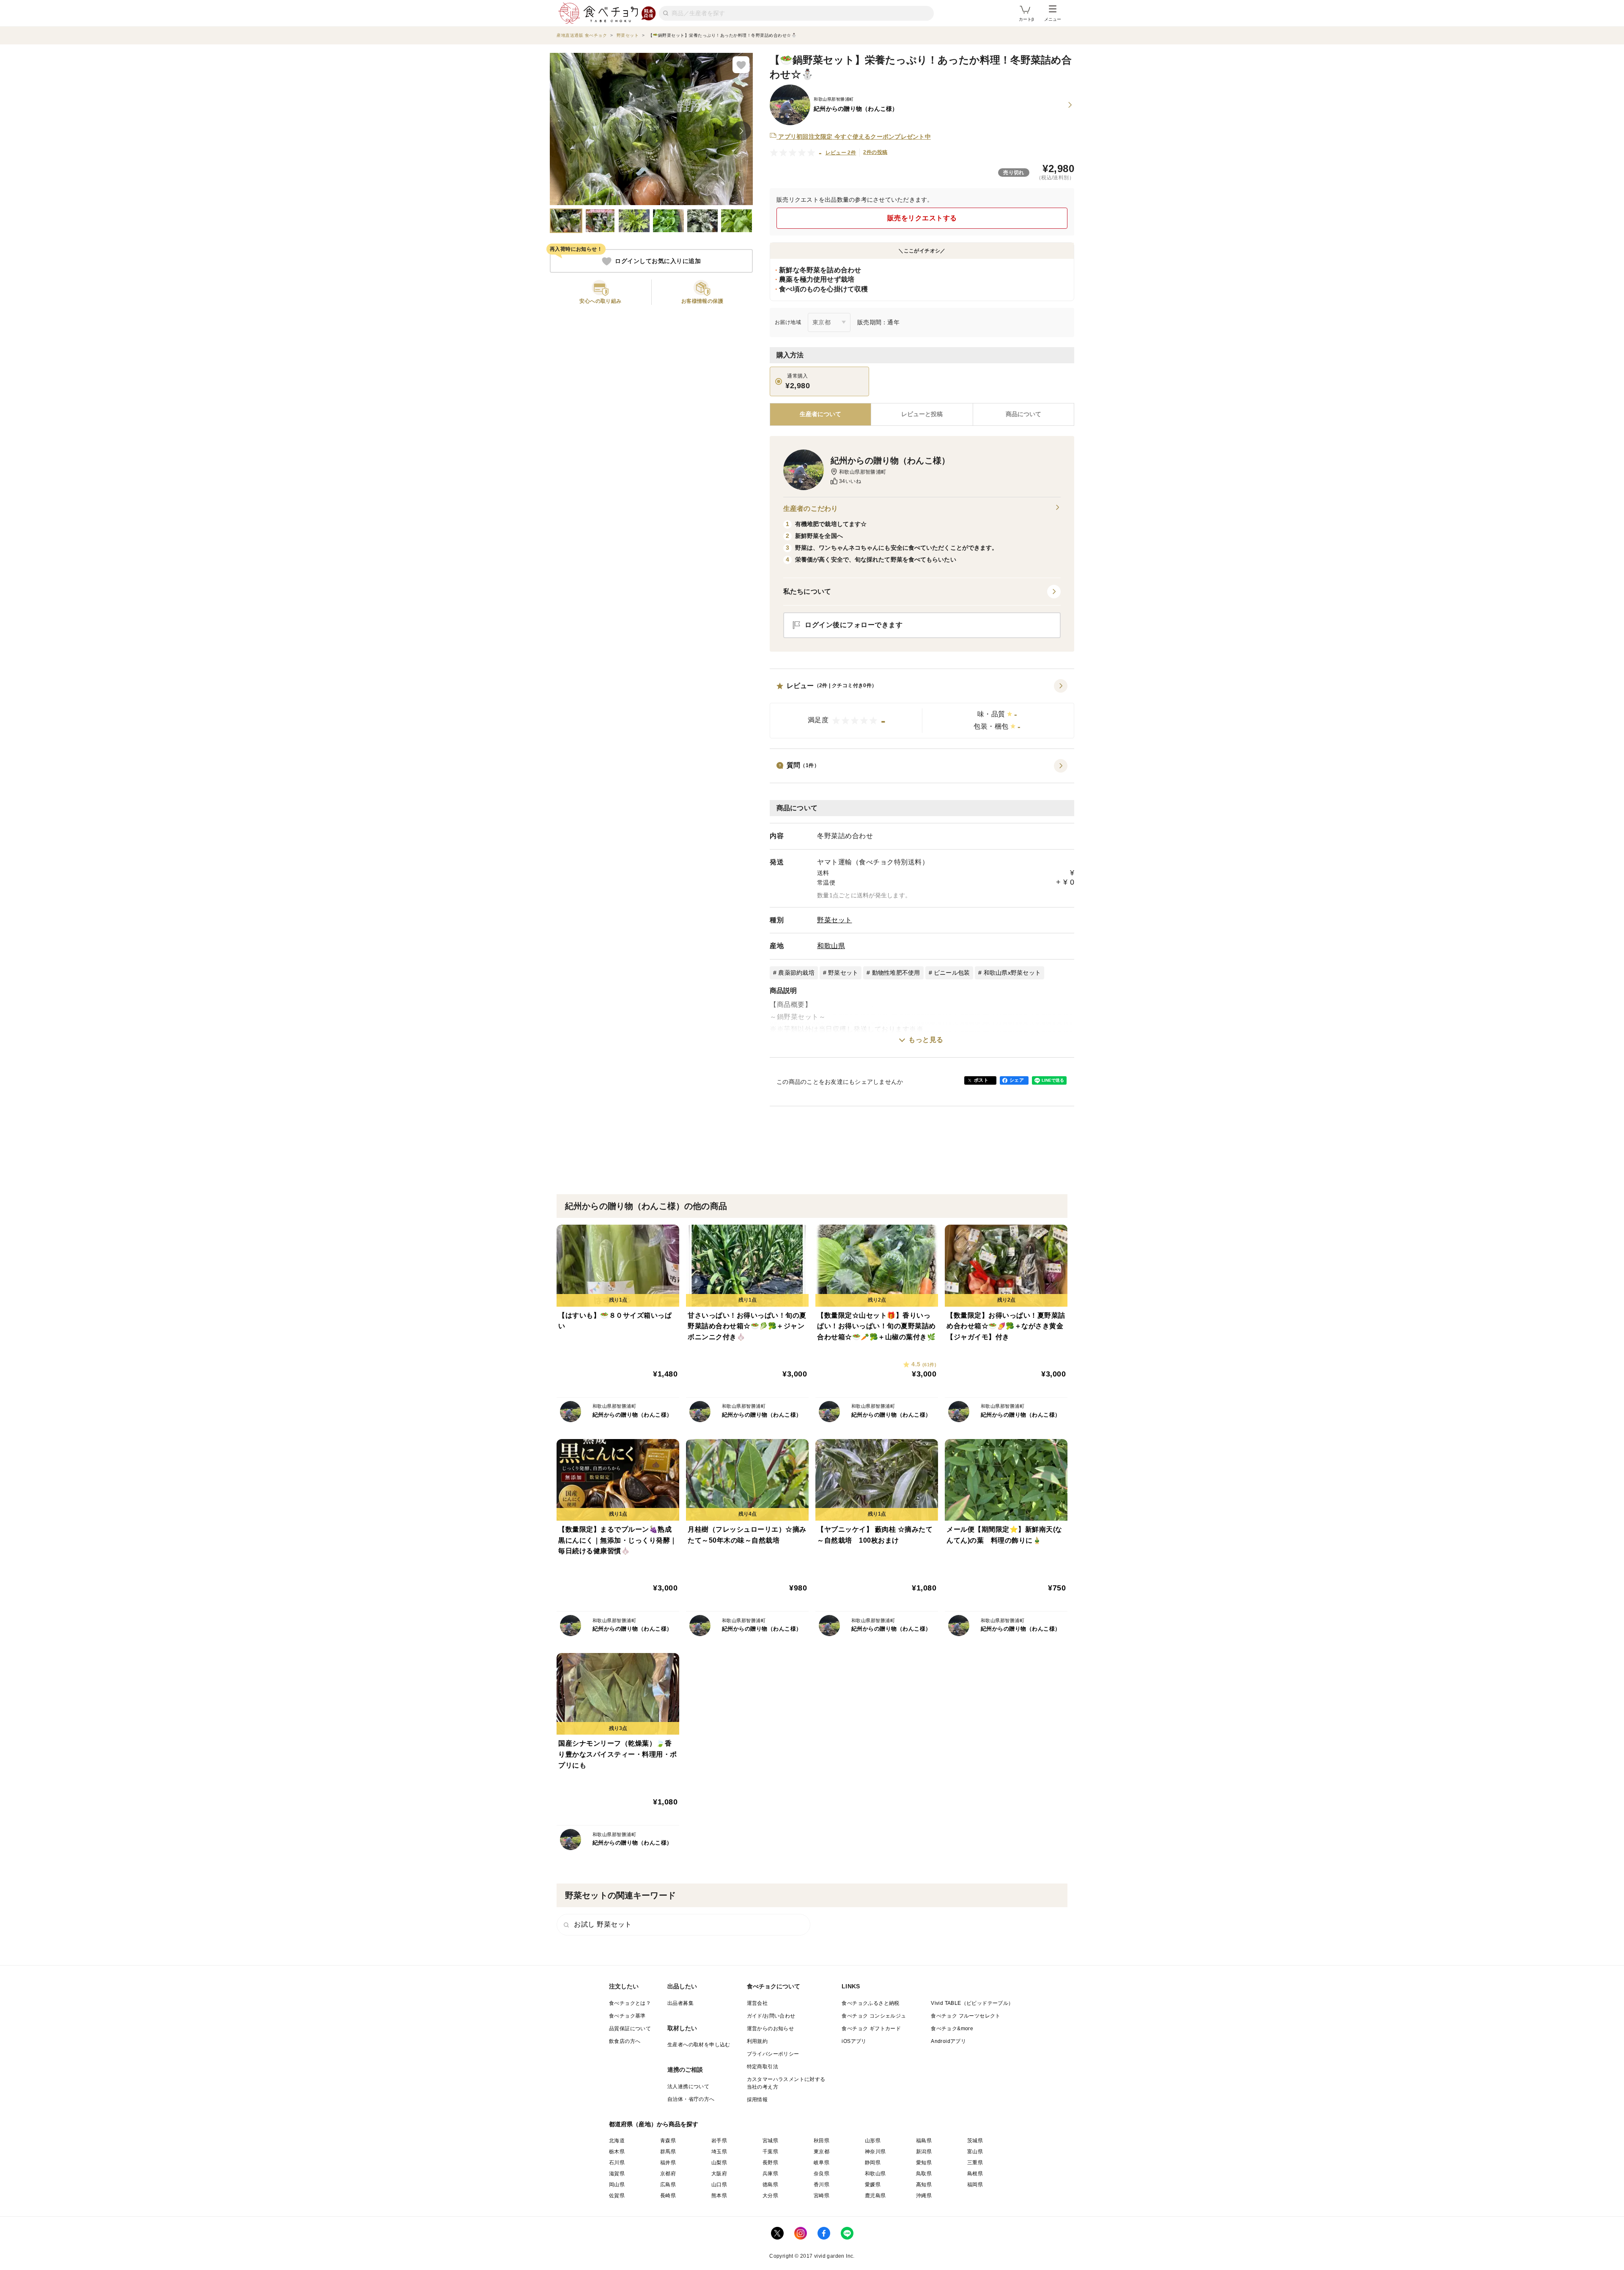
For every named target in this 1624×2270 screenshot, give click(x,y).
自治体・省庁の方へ (691, 2099)
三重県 (975, 2163)
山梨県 (719, 2163)
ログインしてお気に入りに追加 (658, 261)
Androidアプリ (948, 2041)
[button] (922, 709)
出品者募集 (680, 2003)
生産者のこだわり (811, 509)
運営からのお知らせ (771, 2029)
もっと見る (926, 1040)
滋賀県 (617, 2174)
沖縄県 (924, 2196)
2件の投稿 (875, 152)
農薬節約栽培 (796, 973)
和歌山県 (831, 946)
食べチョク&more (952, 2029)
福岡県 (975, 2185)
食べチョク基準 (627, 2016)
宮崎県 (822, 2196)
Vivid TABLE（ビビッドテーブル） (972, 2003)
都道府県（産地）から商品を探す (654, 2124)
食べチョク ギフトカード (871, 2029)
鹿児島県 (875, 2196)
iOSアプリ (854, 2041)
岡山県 (617, 2185)
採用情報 (757, 2100)
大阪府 (719, 2174)
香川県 (822, 2185)
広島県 (668, 2185)
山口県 (719, 2185)
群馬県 (668, 2152)
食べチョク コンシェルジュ (874, 2016)
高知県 (924, 2185)
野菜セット (835, 920)
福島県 (924, 2141)
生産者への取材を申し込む (699, 2045)
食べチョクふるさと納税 (870, 2003)
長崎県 (668, 2196)
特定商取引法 (763, 2067)
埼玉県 (719, 2152)
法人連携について (688, 2086)
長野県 (770, 2163)
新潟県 (924, 2152)
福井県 (668, 2163)
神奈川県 (875, 2152)
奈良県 (822, 2174)
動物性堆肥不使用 (896, 973)
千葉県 (770, 2152)
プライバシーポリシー (773, 2054)
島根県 (975, 2174)
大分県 (770, 2196)
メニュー (1053, 19)
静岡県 (873, 2163)
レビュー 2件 (841, 153)
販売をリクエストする (922, 218)
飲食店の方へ (625, 2041)
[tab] (922, 414)
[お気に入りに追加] (741, 65)
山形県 (873, 2141)
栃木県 (617, 2152)
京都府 (668, 2174)
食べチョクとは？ (630, 2003)
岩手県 (719, 2141)
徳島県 (770, 2185)
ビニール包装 (952, 973)
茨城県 (975, 2141)
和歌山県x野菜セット (1012, 973)
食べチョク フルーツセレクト (966, 2016)
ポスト (981, 1080)
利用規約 (757, 2041)
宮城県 (770, 2141)
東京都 (822, 2152)
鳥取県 (924, 2174)
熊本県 (719, 2196)
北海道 (617, 2141)
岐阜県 (822, 2163)
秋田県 (822, 2141)
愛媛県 (873, 2185)
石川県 (617, 2163)
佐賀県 (617, 2196)
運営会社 (757, 2003)
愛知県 (924, 2163)
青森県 (668, 2141)
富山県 (975, 2152)
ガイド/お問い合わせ (771, 2016)
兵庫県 (770, 2174)
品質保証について (630, 2029)
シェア (1017, 1080)
